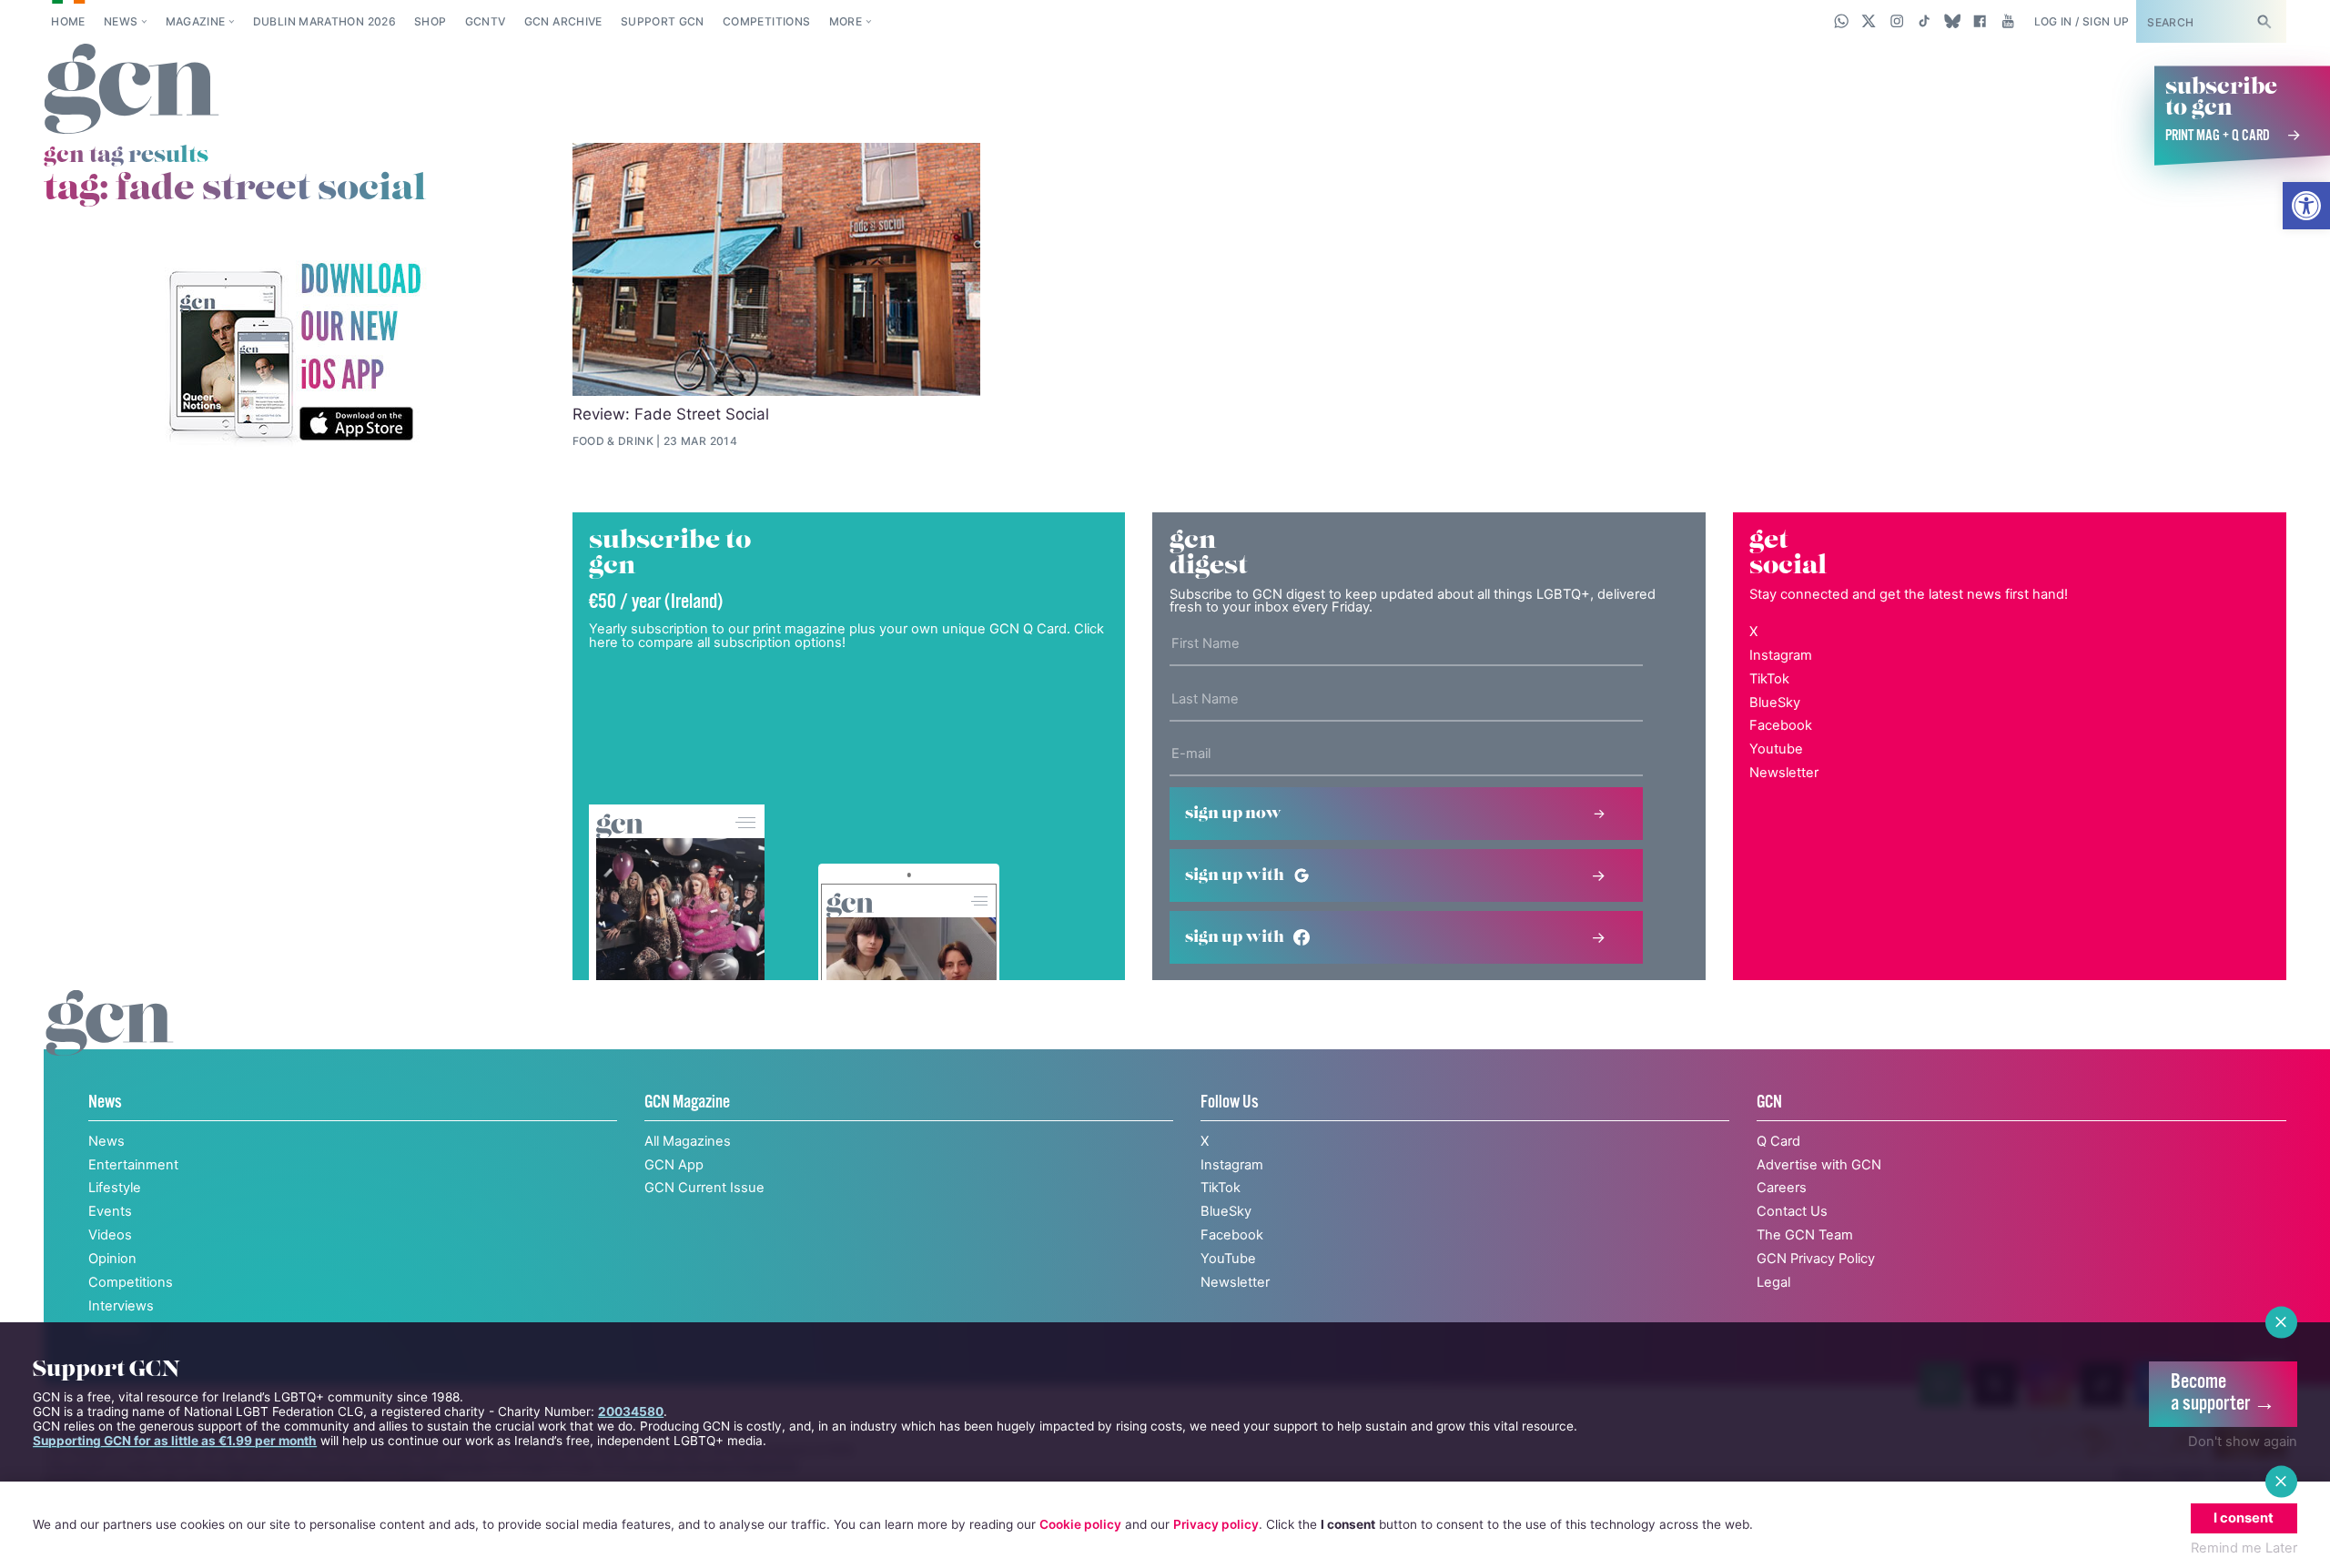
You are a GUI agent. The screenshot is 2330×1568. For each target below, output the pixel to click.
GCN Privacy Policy (1816, 1259)
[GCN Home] (132, 90)
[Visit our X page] (1869, 21)
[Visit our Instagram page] (1897, 21)
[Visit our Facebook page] (1980, 21)
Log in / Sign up (2082, 21)
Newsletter (1784, 773)
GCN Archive (563, 21)
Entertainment (133, 1165)
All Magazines (688, 1141)
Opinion (112, 1259)
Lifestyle (115, 1188)
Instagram (1781, 655)
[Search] (2264, 21)
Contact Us (1792, 1211)
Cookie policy (1080, 1524)
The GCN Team (1805, 1235)
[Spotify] (294, 354)
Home (68, 21)
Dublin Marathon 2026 (324, 21)
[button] (2306, 206)
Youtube (1776, 749)
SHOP (430, 21)
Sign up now (1233, 814)
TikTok (1769, 679)
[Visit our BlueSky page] (1952, 21)
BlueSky (1775, 703)
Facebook (1781, 725)
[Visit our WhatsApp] (1842, 21)
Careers (1782, 1188)
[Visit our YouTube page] (2007, 21)
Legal (1773, 1282)
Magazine (196, 21)
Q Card (1778, 1141)
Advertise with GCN (1819, 1165)
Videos (110, 1235)
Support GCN (663, 21)
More (846, 21)
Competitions (766, 21)
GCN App (674, 1165)
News (121, 21)
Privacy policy (1216, 1524)
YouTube (1228, 1259)
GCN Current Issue (704, 1188)
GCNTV (486, 21)
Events (110, 1211)
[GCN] (110, 1042)
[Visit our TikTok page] (1925, 21)
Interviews (121, 1306)
